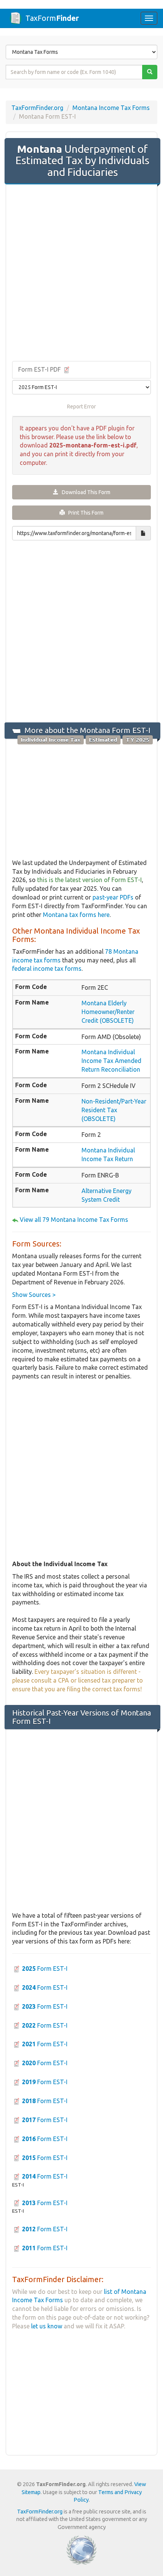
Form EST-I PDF (40, 369)
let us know (47, 2326)
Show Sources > (34, 1295)
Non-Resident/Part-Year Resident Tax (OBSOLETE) (114, 1110)
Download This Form (84, 492)
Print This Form (84, 513)
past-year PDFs (113, 897)
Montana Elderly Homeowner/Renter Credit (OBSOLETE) (108, 1012)
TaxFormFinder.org (37, 108)
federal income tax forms (47, 969)
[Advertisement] (81, 273)
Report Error (81, 407)
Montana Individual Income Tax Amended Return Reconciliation (111, 1061)
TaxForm (52, 18)
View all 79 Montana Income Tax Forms (74, 1220)
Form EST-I (45, 1968)
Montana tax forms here (76, 915)
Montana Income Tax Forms (111, 108)
